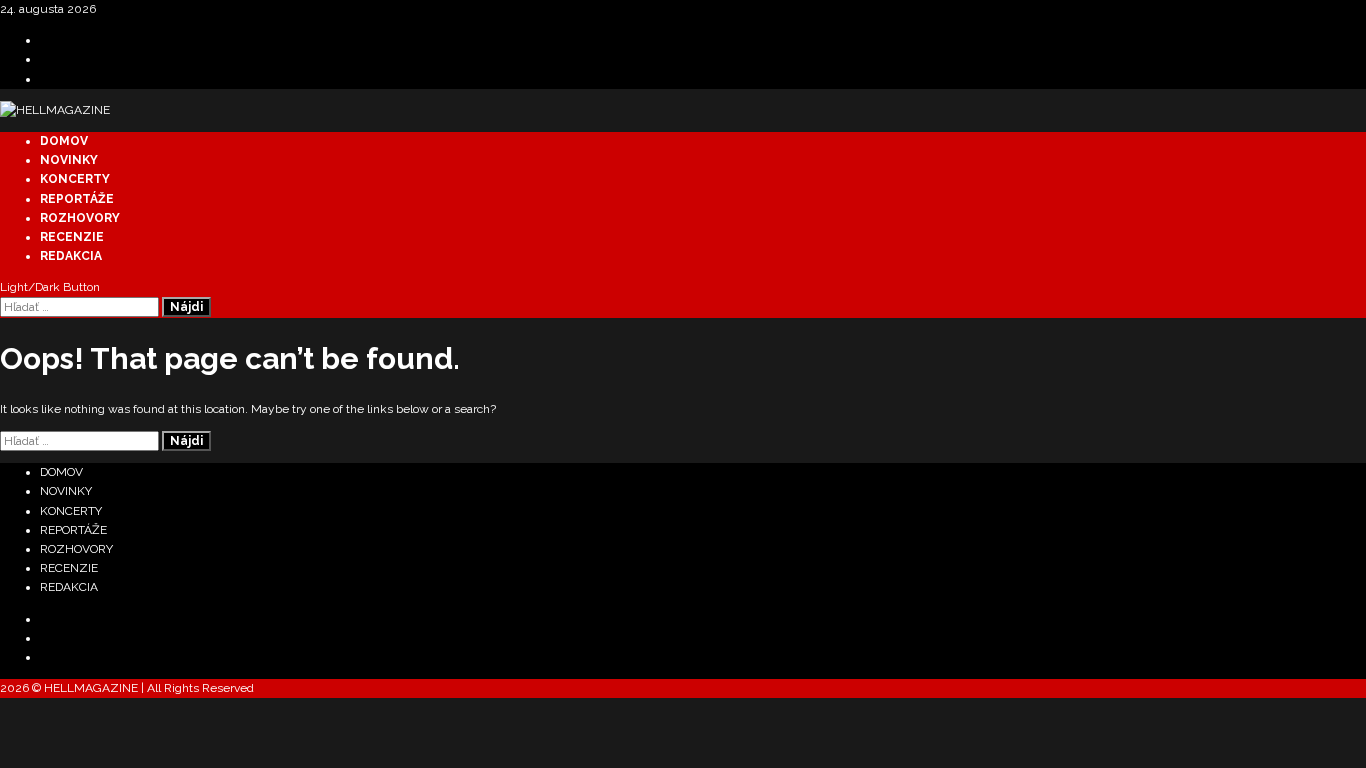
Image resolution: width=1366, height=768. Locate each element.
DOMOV (64, 141)
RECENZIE (72, 237)
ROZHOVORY (80, 218)
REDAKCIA (71, 256)
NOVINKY (69, 160)
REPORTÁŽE (77, 199)
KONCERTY (75, 179)
